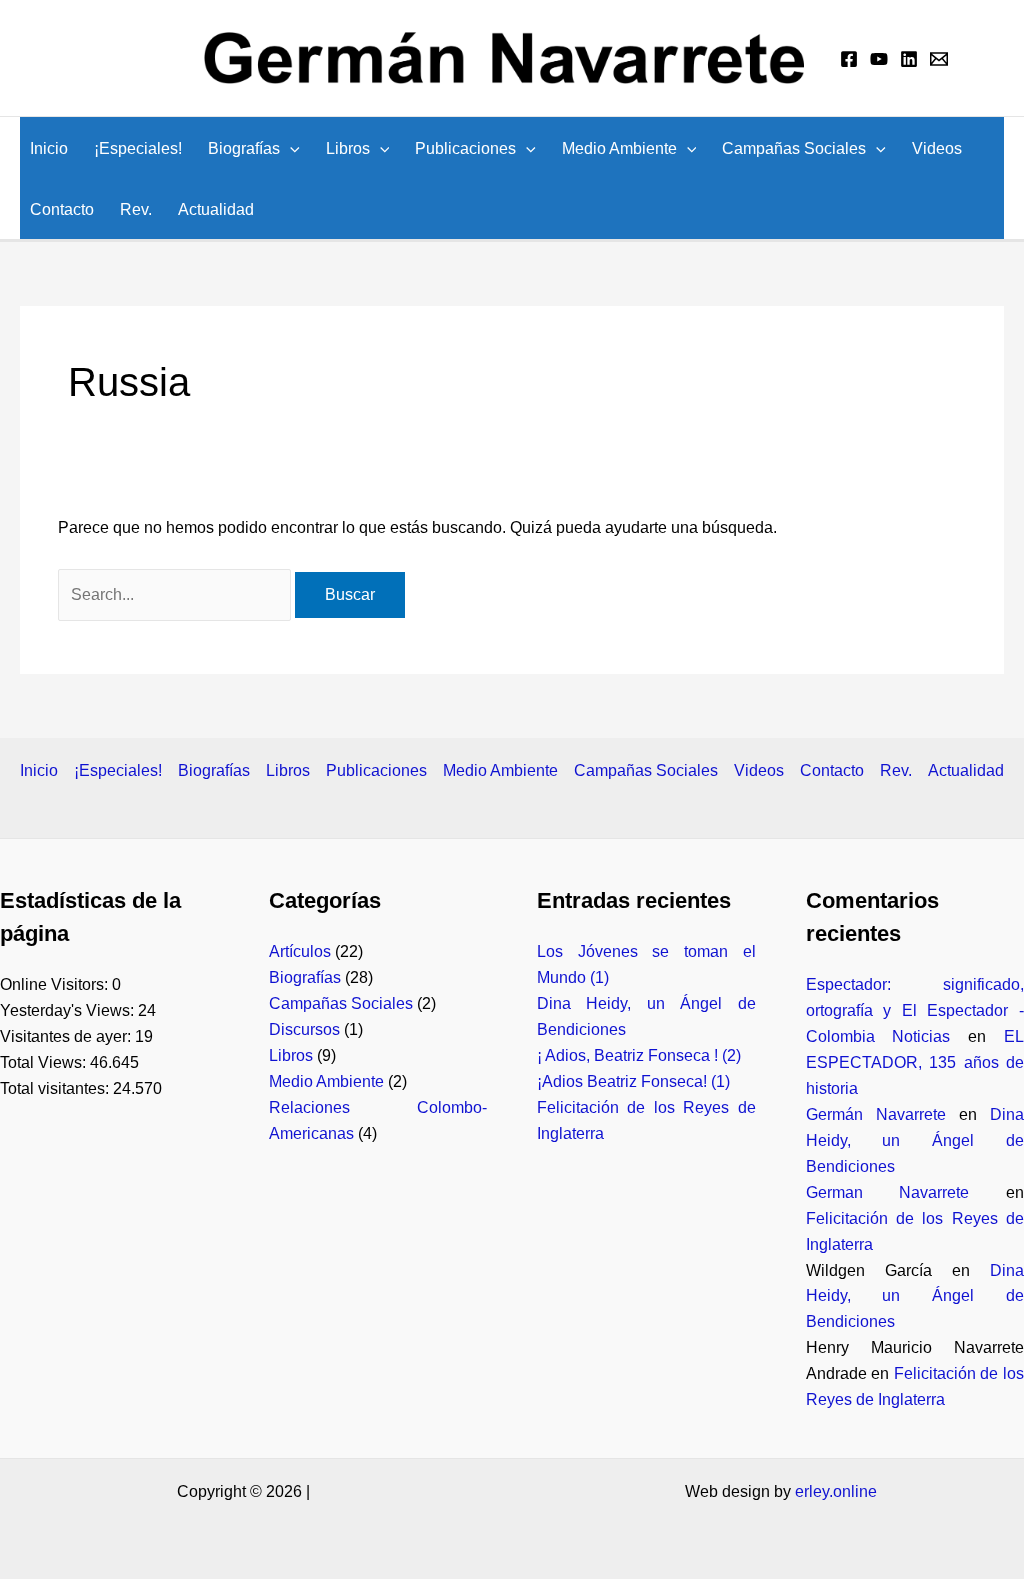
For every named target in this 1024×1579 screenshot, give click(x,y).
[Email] (939, 59)
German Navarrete (888, 1192)
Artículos (300, 951)
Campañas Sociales (794, 148)
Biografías (244, 148)
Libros (348, 148)
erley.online (836, 1491)
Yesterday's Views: (69, 1010)
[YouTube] (879, 59)
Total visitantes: (56, 1088)
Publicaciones (465, 148)
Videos (937, 148)
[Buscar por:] (176, 594)
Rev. (136, 209)
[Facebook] (849, 59)
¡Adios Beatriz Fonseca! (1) (633, 1081)
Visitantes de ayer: (67, 1036)
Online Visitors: (56, 984)
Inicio (49, 148)
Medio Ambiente (619, 148)
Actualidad (216, 209)
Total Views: (45, 1062)
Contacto (62, 209)
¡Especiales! (138, 148)
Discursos (304, 1029)
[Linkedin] (909, 59)
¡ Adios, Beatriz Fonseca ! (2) (639, 1055)
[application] (290, 149)
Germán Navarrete (876, 1114)
